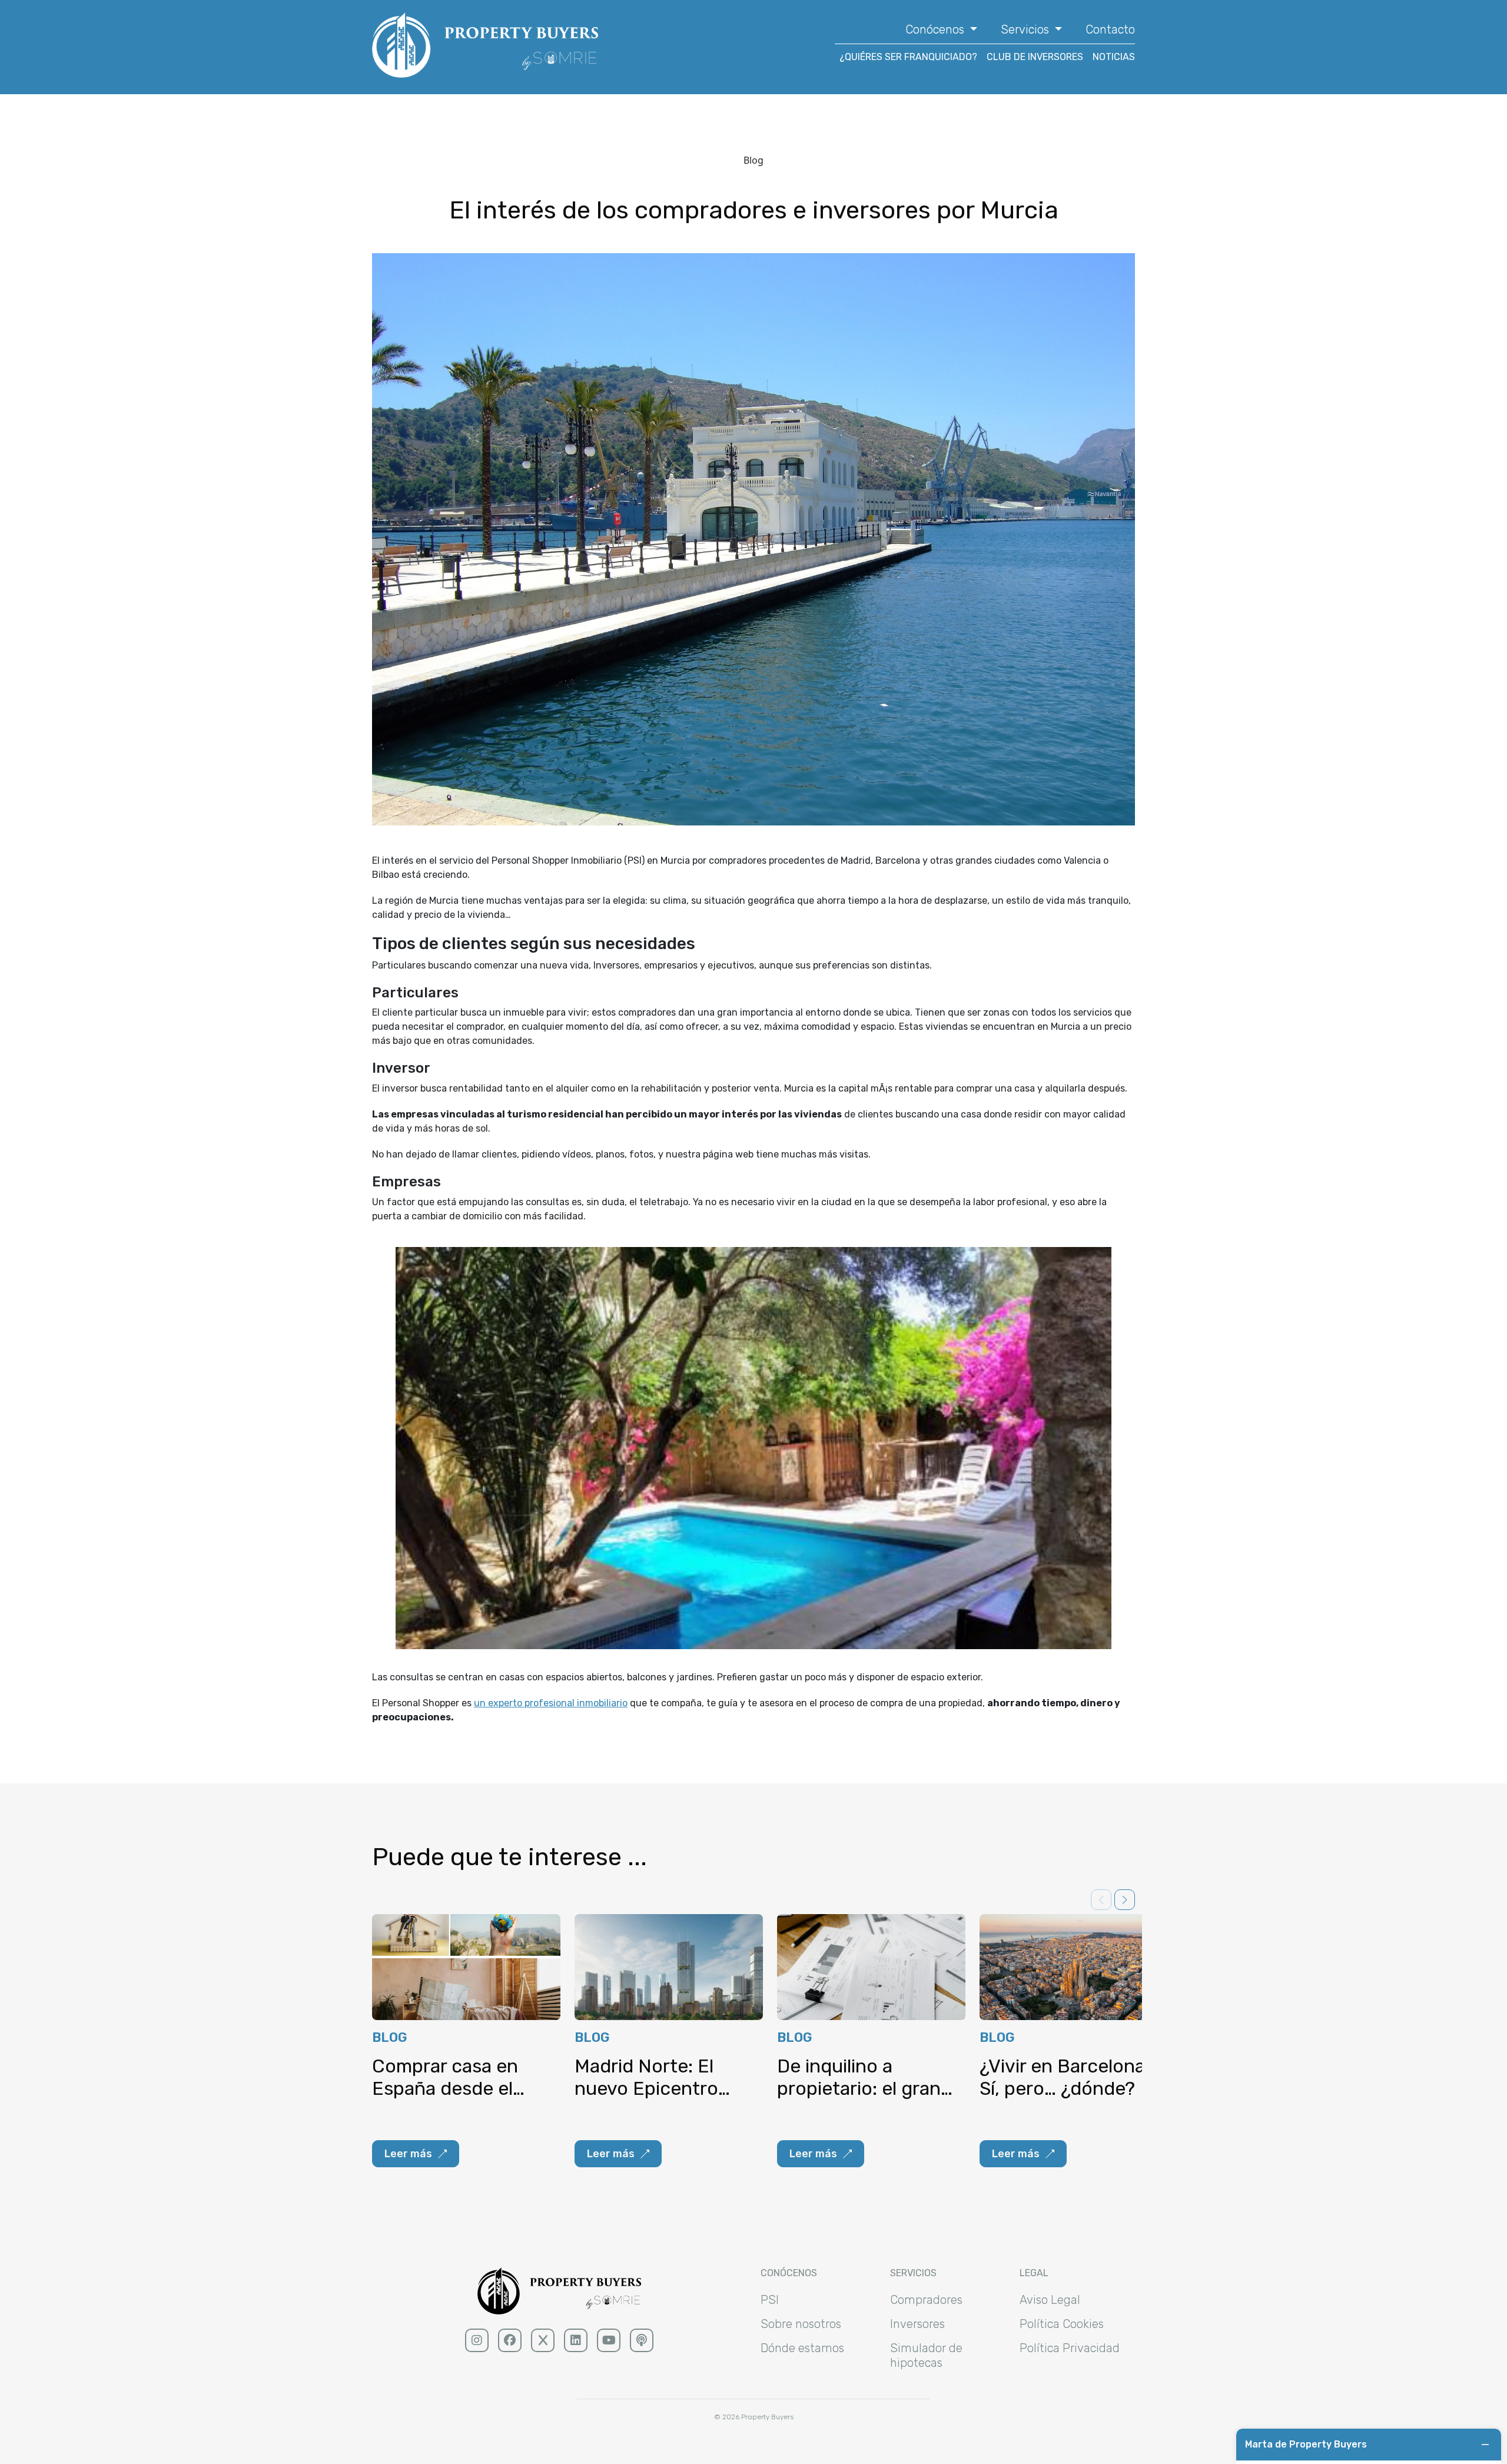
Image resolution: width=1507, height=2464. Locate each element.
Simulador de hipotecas (926, 2355)
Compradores (926, 2300)
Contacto (1110, 29)
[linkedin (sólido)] (576, 2340)
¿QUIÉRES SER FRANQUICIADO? (908, 57)
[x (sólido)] (543, 2340)
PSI (770, 2300)
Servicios (1026, 29)
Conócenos (936, 29)
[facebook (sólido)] (510, 2340)
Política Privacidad (1070, 2348)
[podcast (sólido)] (642, 2340)
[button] (1125, 1900)
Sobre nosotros (801, 2324)
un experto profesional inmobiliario (551, 1703)
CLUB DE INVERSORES (1035, 57)
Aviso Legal (1050, 2300)
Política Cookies (1062, 2324)
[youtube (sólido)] (609, 2340)
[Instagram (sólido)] (477, 2340)
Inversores (917, 2324)
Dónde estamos (802, 2348)
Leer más (408, 2154)
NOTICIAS (1114, 57)
